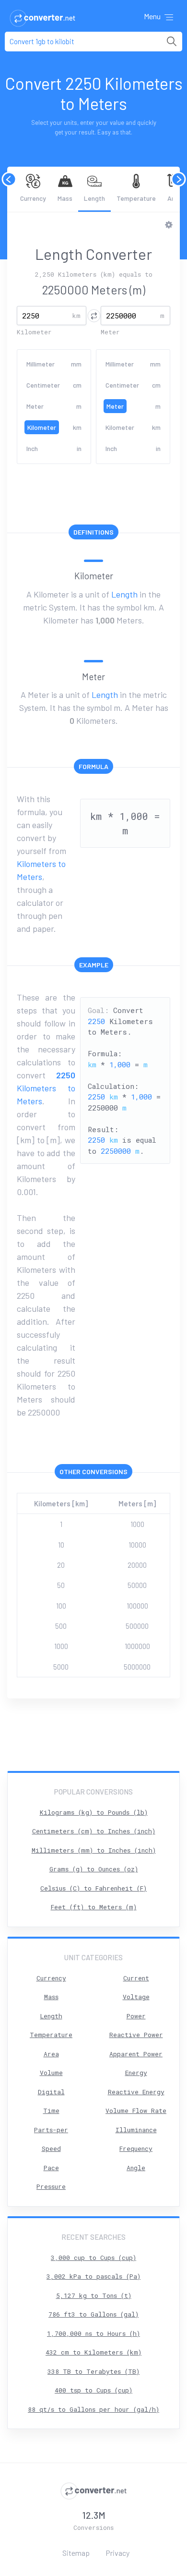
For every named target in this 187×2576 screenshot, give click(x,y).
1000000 (137, 1646)
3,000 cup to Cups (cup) (93, 2258)
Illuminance (136, 2130)
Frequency (136, 2149)
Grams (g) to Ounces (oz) (94, 1869)
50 (61, 1585)
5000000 (137, 1667)
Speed (51, 2149)
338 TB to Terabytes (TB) (93, 2371)
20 (61, 1565)
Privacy (117, 2553)
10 (61, 1545)
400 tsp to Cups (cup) (93, 2390)
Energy (136, 2073)
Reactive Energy (136, 2092)
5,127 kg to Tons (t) (94, 2295)
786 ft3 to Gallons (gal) (93, 2314)
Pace (51, 2168)
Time (51, 2111)
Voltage (136, 1997)
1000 (137, 1524)
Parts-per (51, 2130)
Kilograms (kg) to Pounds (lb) (94, 1812)
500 (61, 1626)
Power (136, 2016)
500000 (137, 1626)
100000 (137, 1606)
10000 (137, 1545)
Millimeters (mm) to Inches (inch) (94, 1850)
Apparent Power (136, 2054)
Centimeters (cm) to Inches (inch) (94, 1831)
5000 (61, 1667)
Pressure (51, 2186)
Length (94, 198)
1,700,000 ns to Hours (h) (93, 2333)
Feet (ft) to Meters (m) (94, 1907)
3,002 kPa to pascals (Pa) (93, 2276)
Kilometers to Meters (46, 1088)
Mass (65, 198)
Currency (33, 198)
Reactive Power (136, 2035)
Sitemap (76, 2553)
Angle (136, 2168)
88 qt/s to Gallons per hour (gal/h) (93, 2409)
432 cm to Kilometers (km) (93, 2352)
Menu (153, 16)
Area (51, 2054)
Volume (51, 2073)
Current (136, 1978)
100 (61, 1606)
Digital (51, 2092)
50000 (137, 1585)
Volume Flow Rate (136, 2111)
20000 (137, 1565)
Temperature (136, 198)
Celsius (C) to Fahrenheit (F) (93, 1888)
